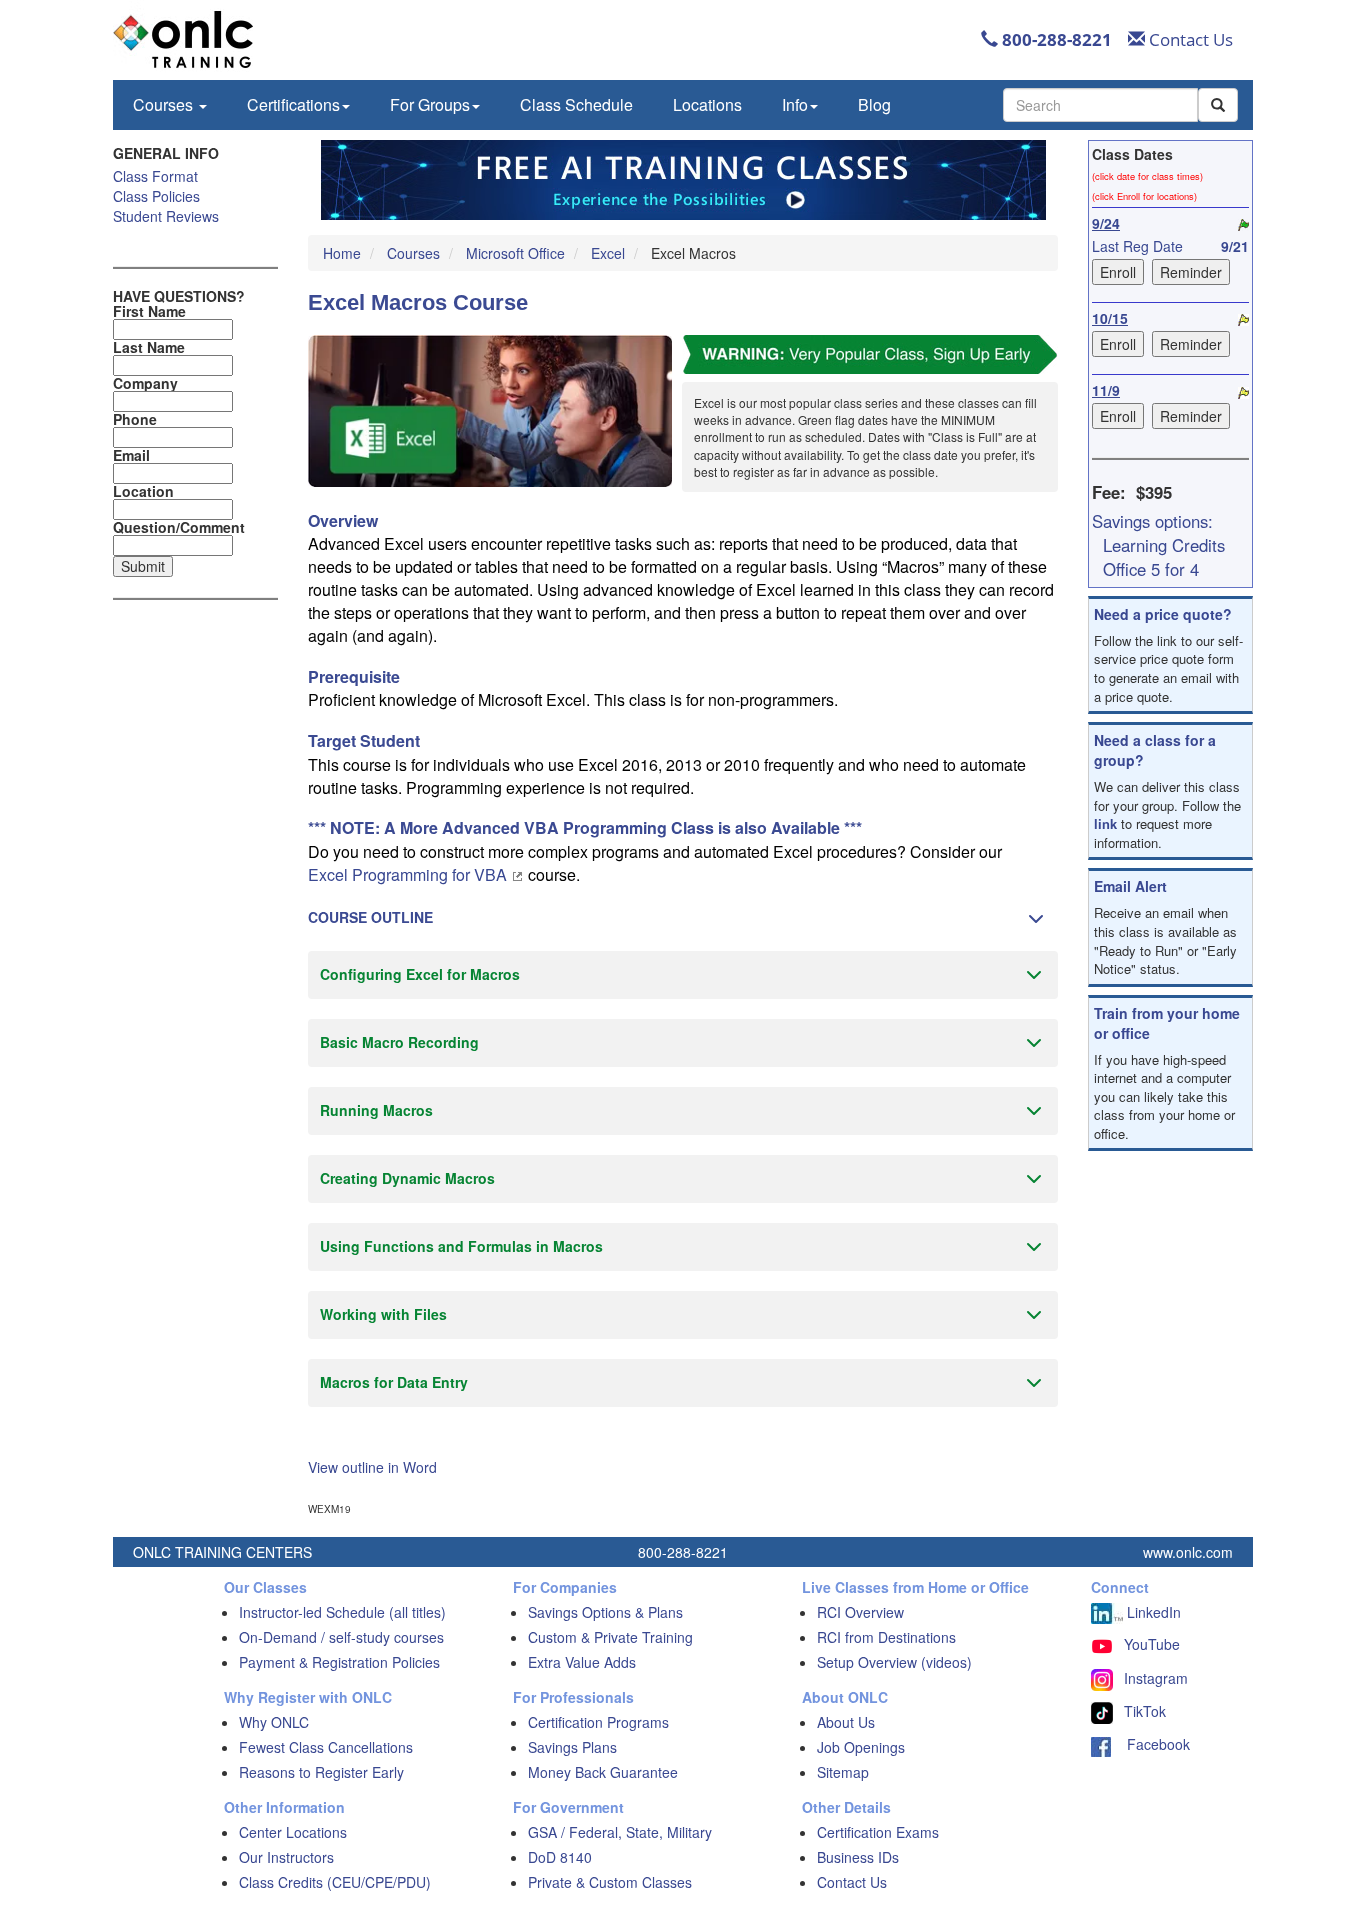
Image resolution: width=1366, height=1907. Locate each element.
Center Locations (293, 1832)
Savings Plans (572, 1747)
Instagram (1156, 1678)
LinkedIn (1152, 1612)
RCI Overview (860, 1612)
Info (795, 104)
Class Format (155, 176)
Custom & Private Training (610, 1637)
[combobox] (1100, 105)
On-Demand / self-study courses (341, 1637)
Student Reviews (166, 216)
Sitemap (843, 1772)
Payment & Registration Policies (339, 1662)
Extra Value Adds (582, 1662)
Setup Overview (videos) (894, 1662)
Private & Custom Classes (610, 1882)
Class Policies (156, 196)
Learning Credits (1164, 545)
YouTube (1152, 1644)
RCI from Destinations (886, 1637)
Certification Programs (598, 1722)
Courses (165, 104)
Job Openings (861, 1747)
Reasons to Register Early (321, 1772)
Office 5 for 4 (1151, 569)
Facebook (1150, 1744)
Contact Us (1189, 39)
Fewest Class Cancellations (326, 1747)
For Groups (430, 104)
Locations (707, 104)
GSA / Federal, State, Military (620, 1832)
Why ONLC (274, 1722)
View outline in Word (372, 1467)
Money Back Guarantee (603, 1772)
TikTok (1145, 1711)
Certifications (293, 104)
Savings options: (1152, 521)
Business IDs (858, 1857)
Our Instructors (286, 1857)
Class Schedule (576, 104)
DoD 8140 (560, 1857)
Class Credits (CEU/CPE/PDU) (335, 1882)
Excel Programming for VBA (409, 874)
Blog (874, 104)
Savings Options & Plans (605, 1612)
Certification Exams (878, 1832)
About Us (846, 1722)
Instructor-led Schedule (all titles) (342, 1612)
